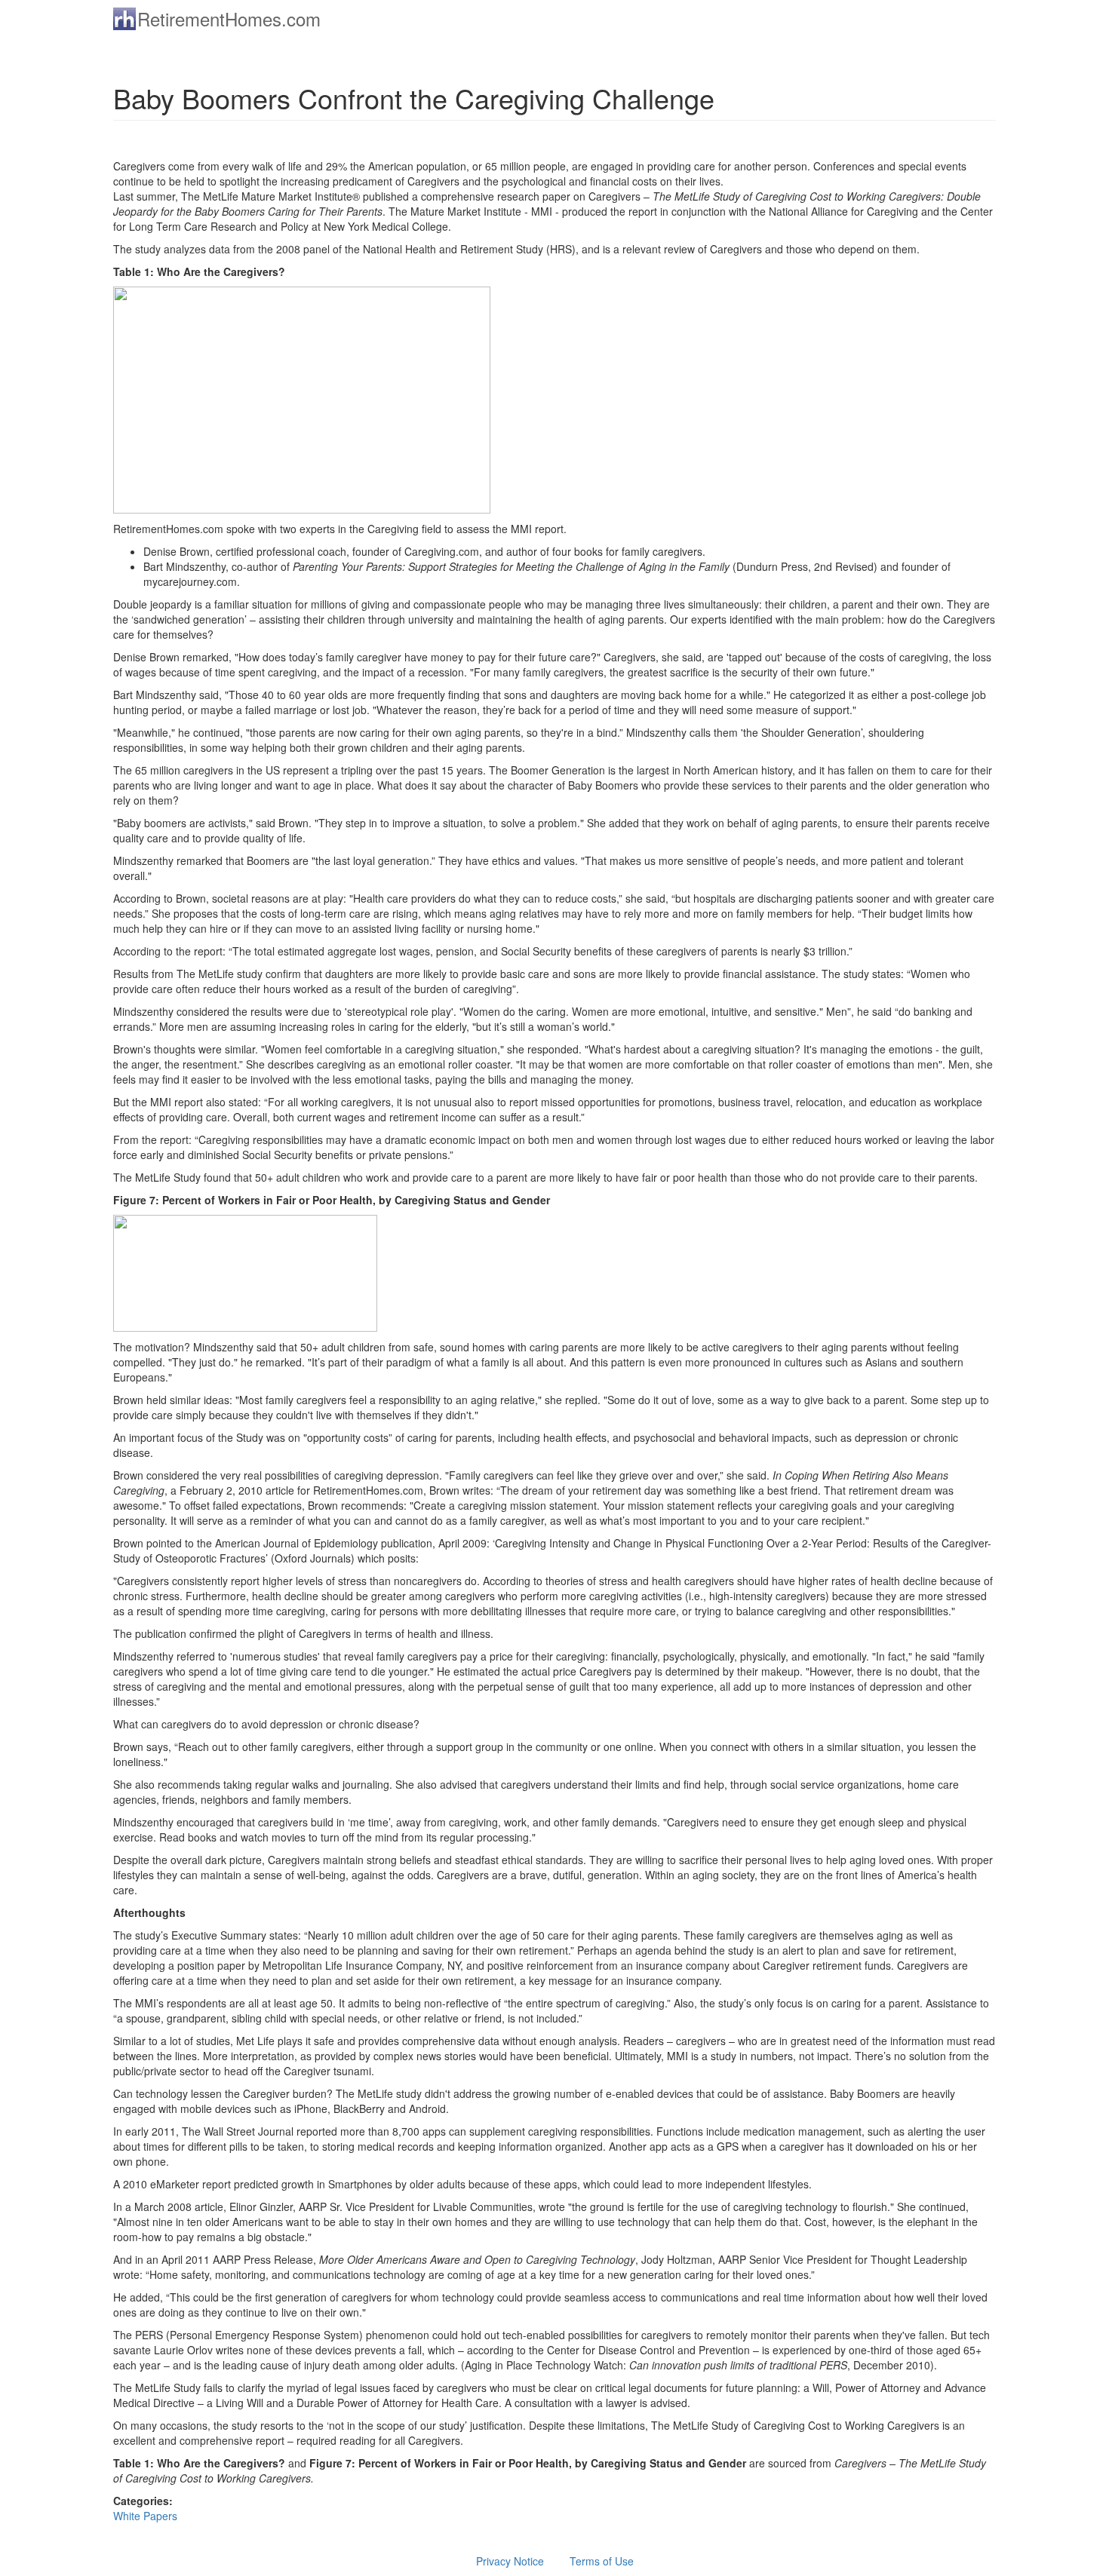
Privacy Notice (510, 2561)
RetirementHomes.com (229, 18)
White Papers (145, 2516)
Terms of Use (602, 2561)
